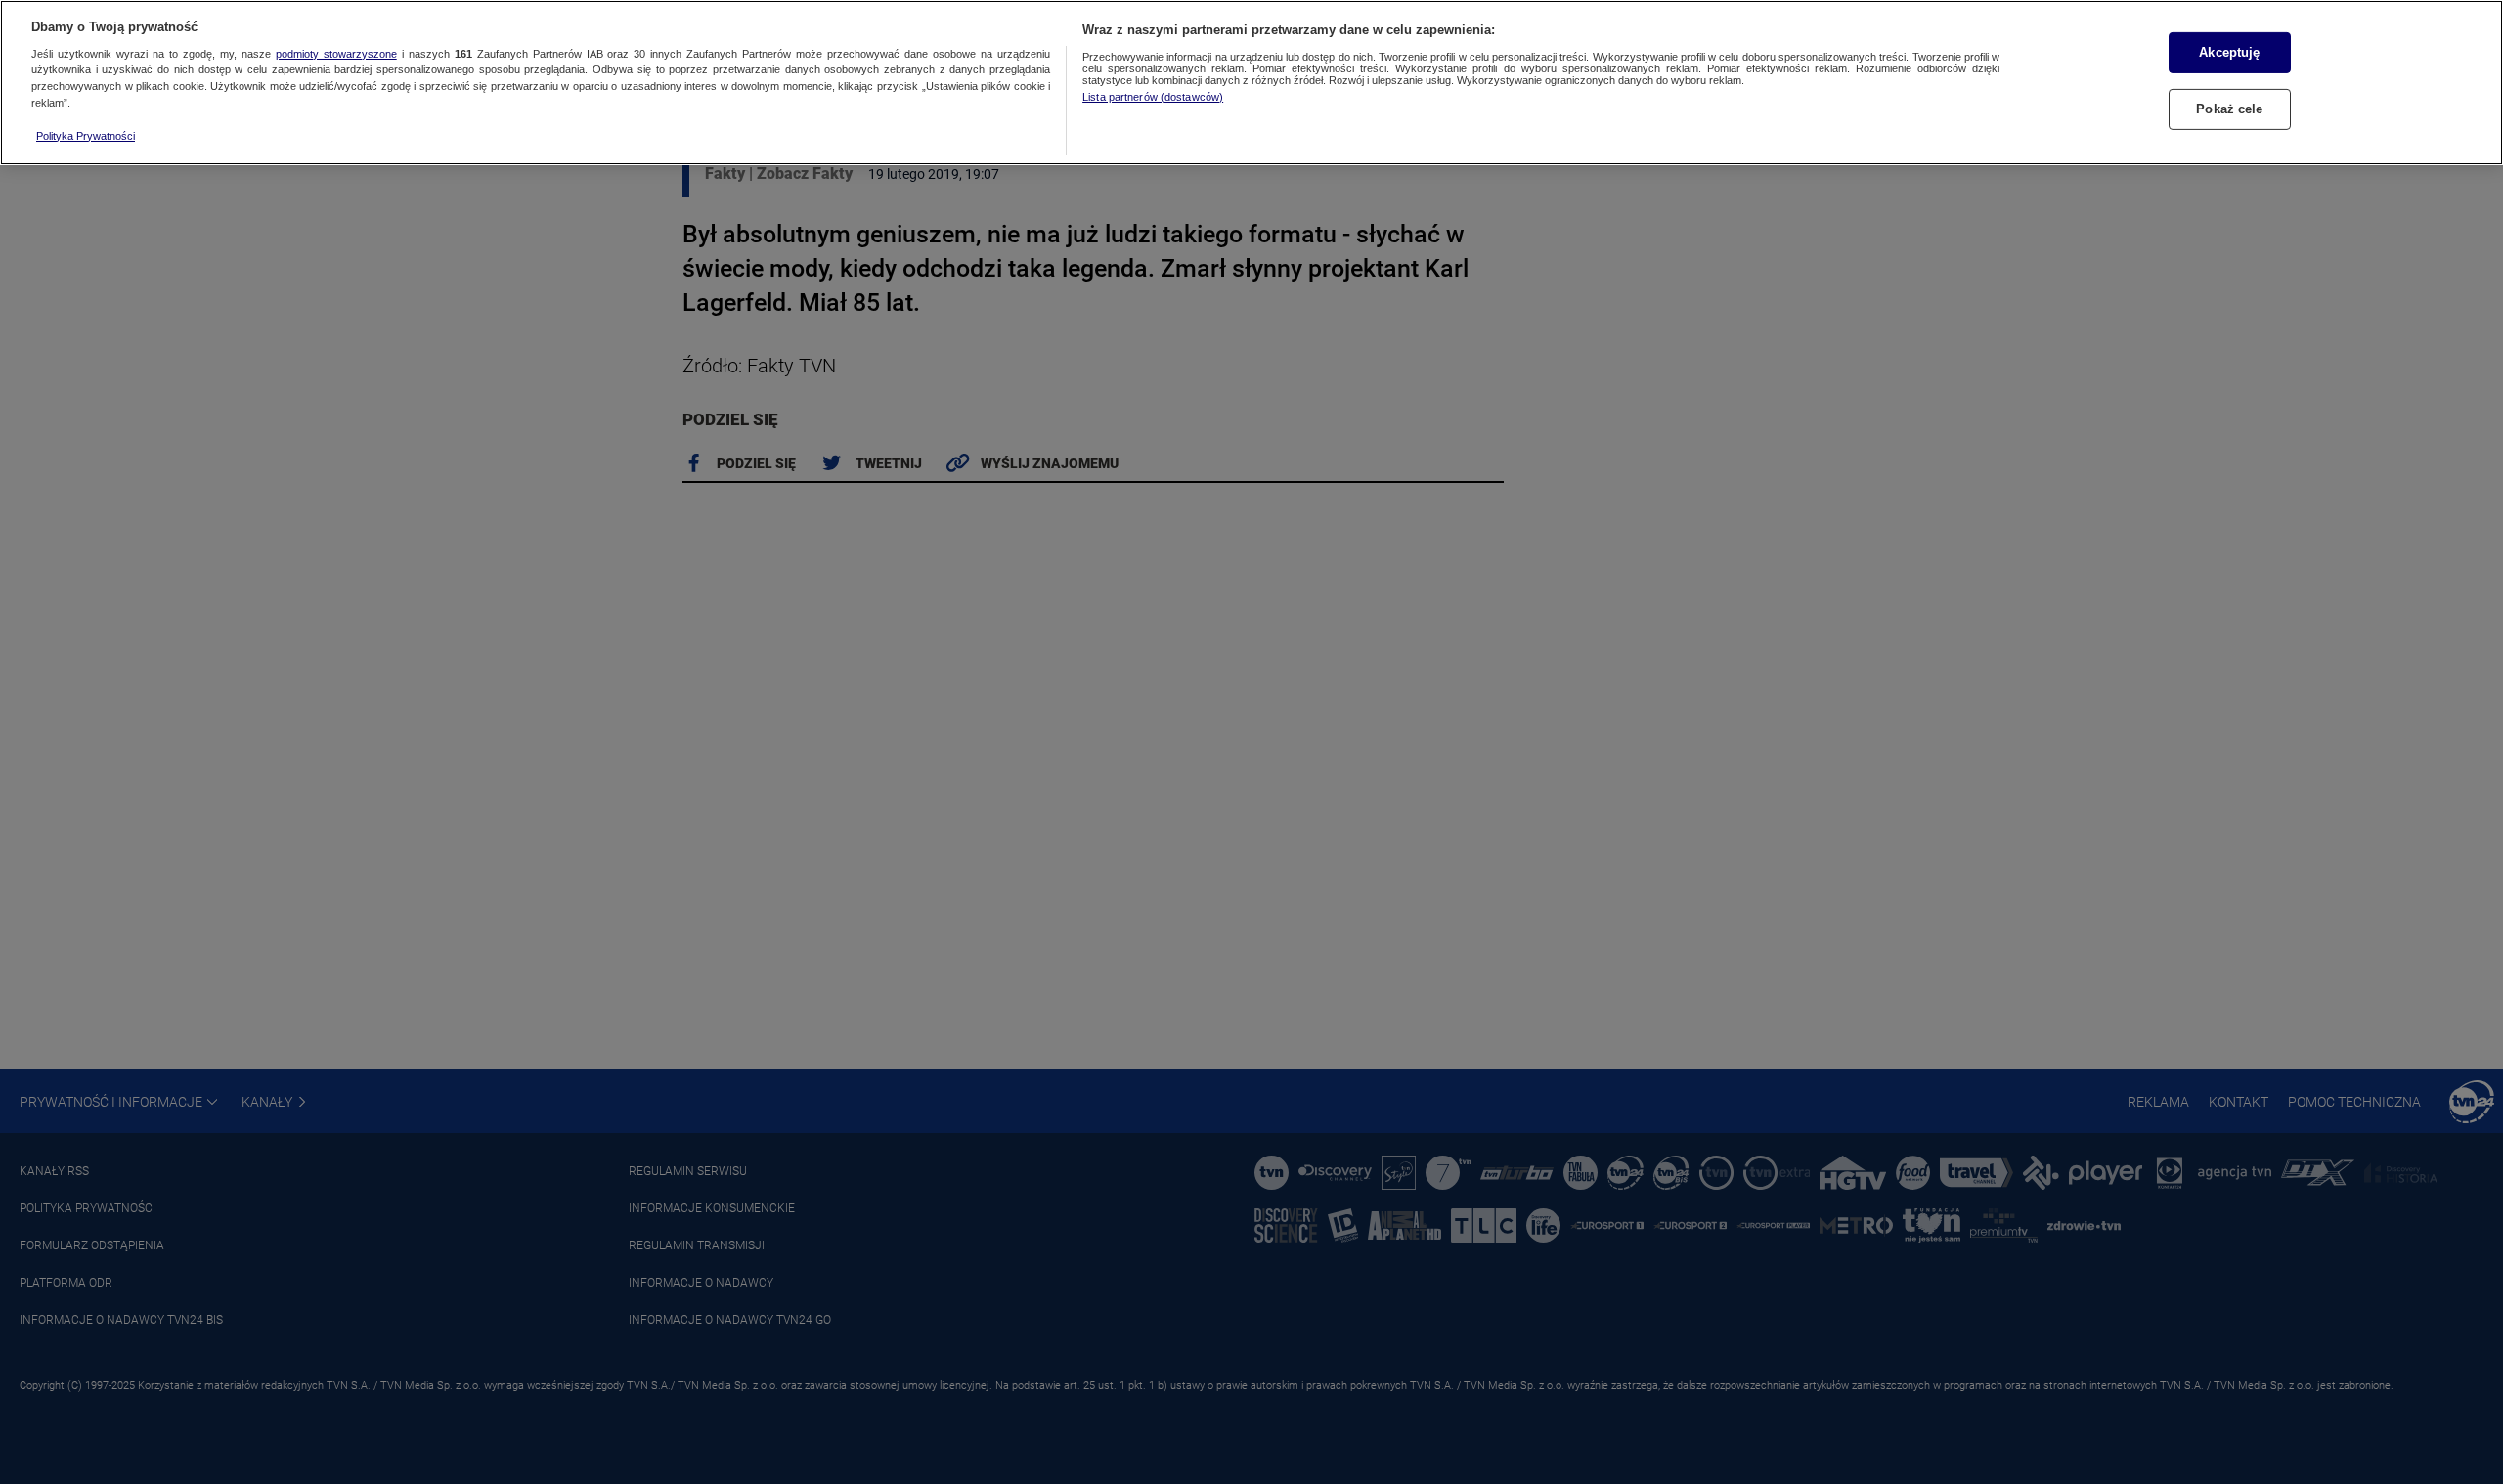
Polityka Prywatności (86, 136)
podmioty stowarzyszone (336, 54)
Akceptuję (2229, 52)
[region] (1251, 83)
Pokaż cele (2229, 109)
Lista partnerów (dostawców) (1153, 97)
